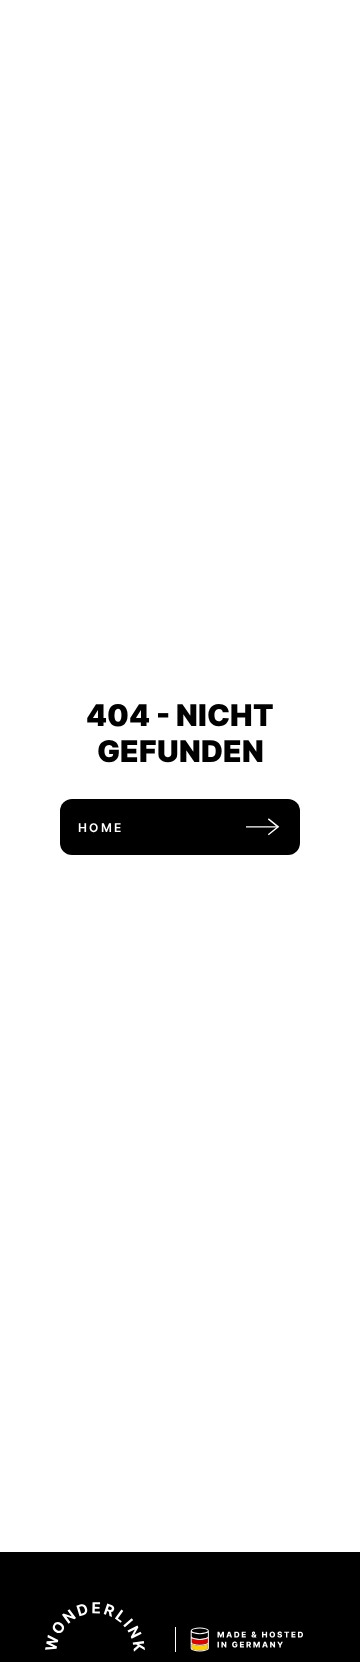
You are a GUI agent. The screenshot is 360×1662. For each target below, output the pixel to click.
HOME (101, 827)
